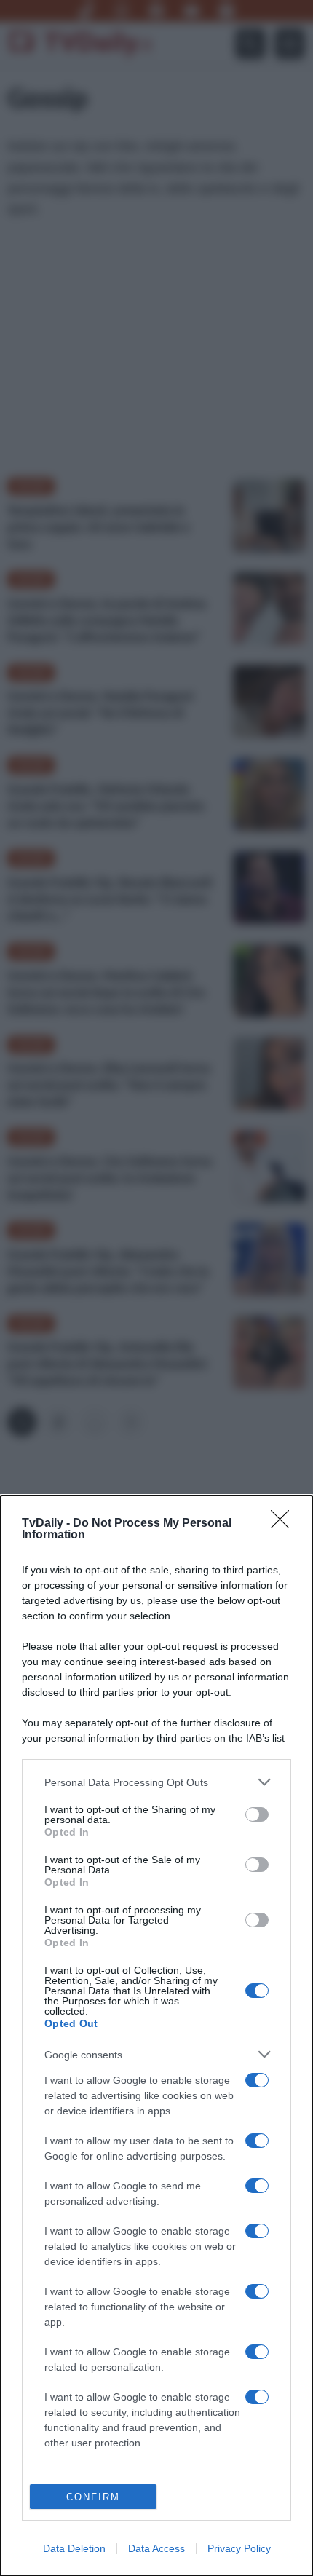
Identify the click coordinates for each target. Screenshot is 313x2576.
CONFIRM (93, 2497)
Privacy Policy (239, 2548)
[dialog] (156, 2036)
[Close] (285, 1524)
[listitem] (156, 1782)
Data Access (156, 2548)
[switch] (257, 1814)
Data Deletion (74, 2548)
